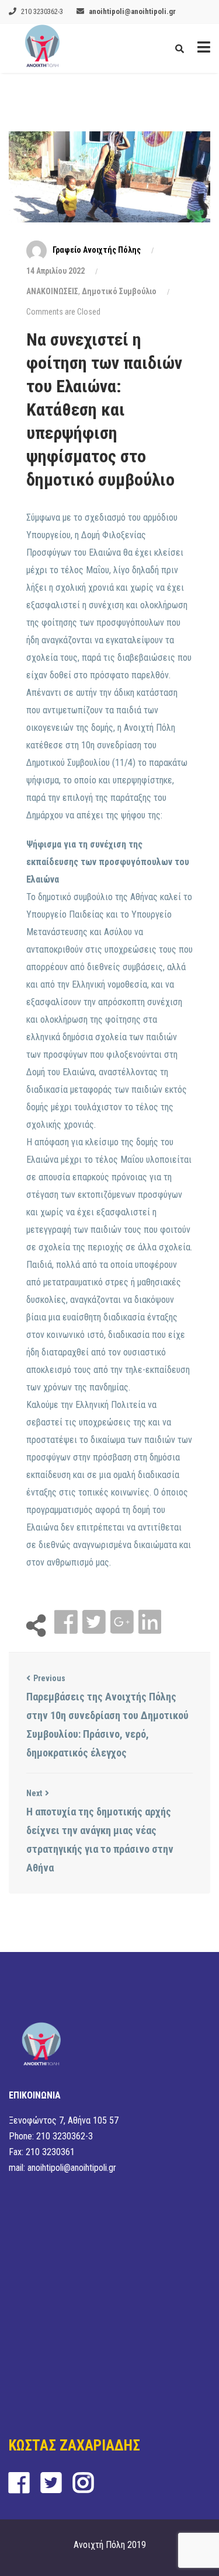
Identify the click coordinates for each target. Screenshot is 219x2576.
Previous (49, 1678)
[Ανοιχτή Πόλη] (42, 48)
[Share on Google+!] (123, 1622)
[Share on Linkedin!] (150, 1622)
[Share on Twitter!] (95, 1622)
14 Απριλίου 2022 (55, 271)
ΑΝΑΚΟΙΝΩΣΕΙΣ (52, 291)
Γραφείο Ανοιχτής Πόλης (97, 250)
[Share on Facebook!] (67, 1622)
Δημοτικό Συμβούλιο (119, 291)
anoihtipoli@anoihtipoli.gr (132, 11)
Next (34, 1793)
